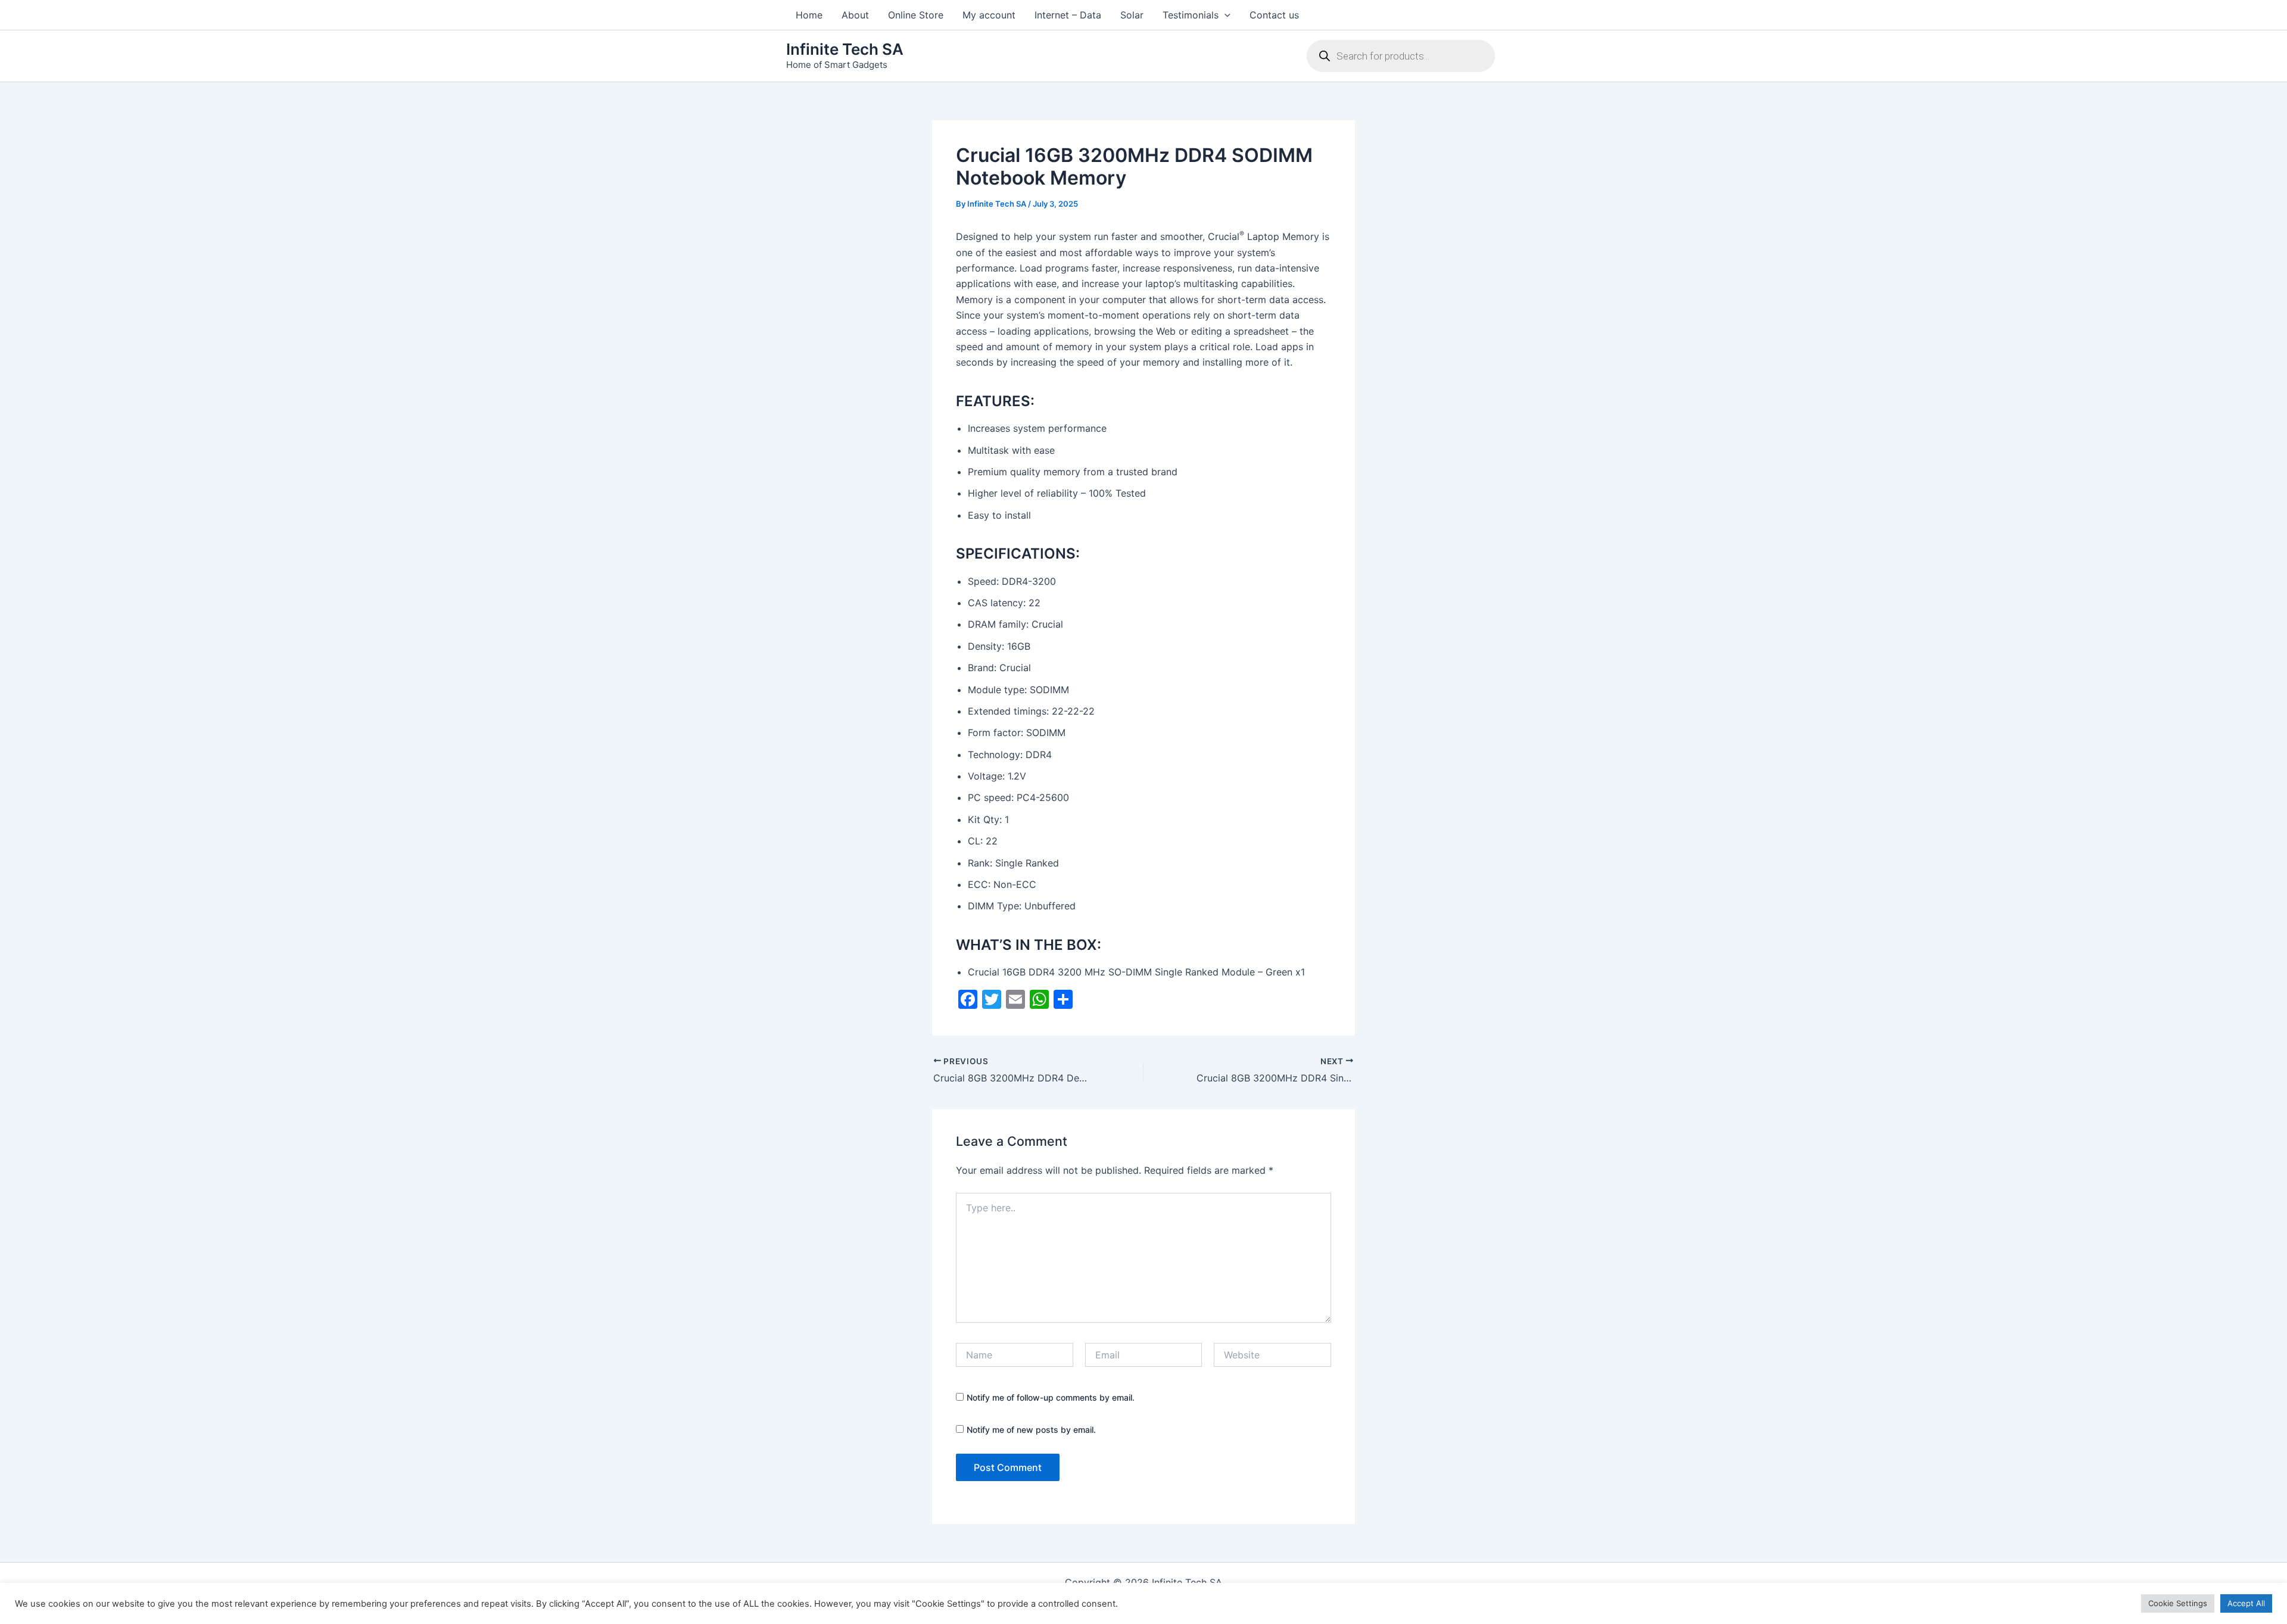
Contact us (1274, 15)
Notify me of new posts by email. (1031, 1430)
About (855, 15)
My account (989, 15)
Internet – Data (1068, 15)
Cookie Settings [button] (2178, 1603)
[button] (1224, 15)
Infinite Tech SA (845, 49)
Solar (1132, 15)
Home (809, 15)
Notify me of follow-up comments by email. (1051, 1397)
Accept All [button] (2246, 1603)
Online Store (916, 15)
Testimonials (1191, 15)
